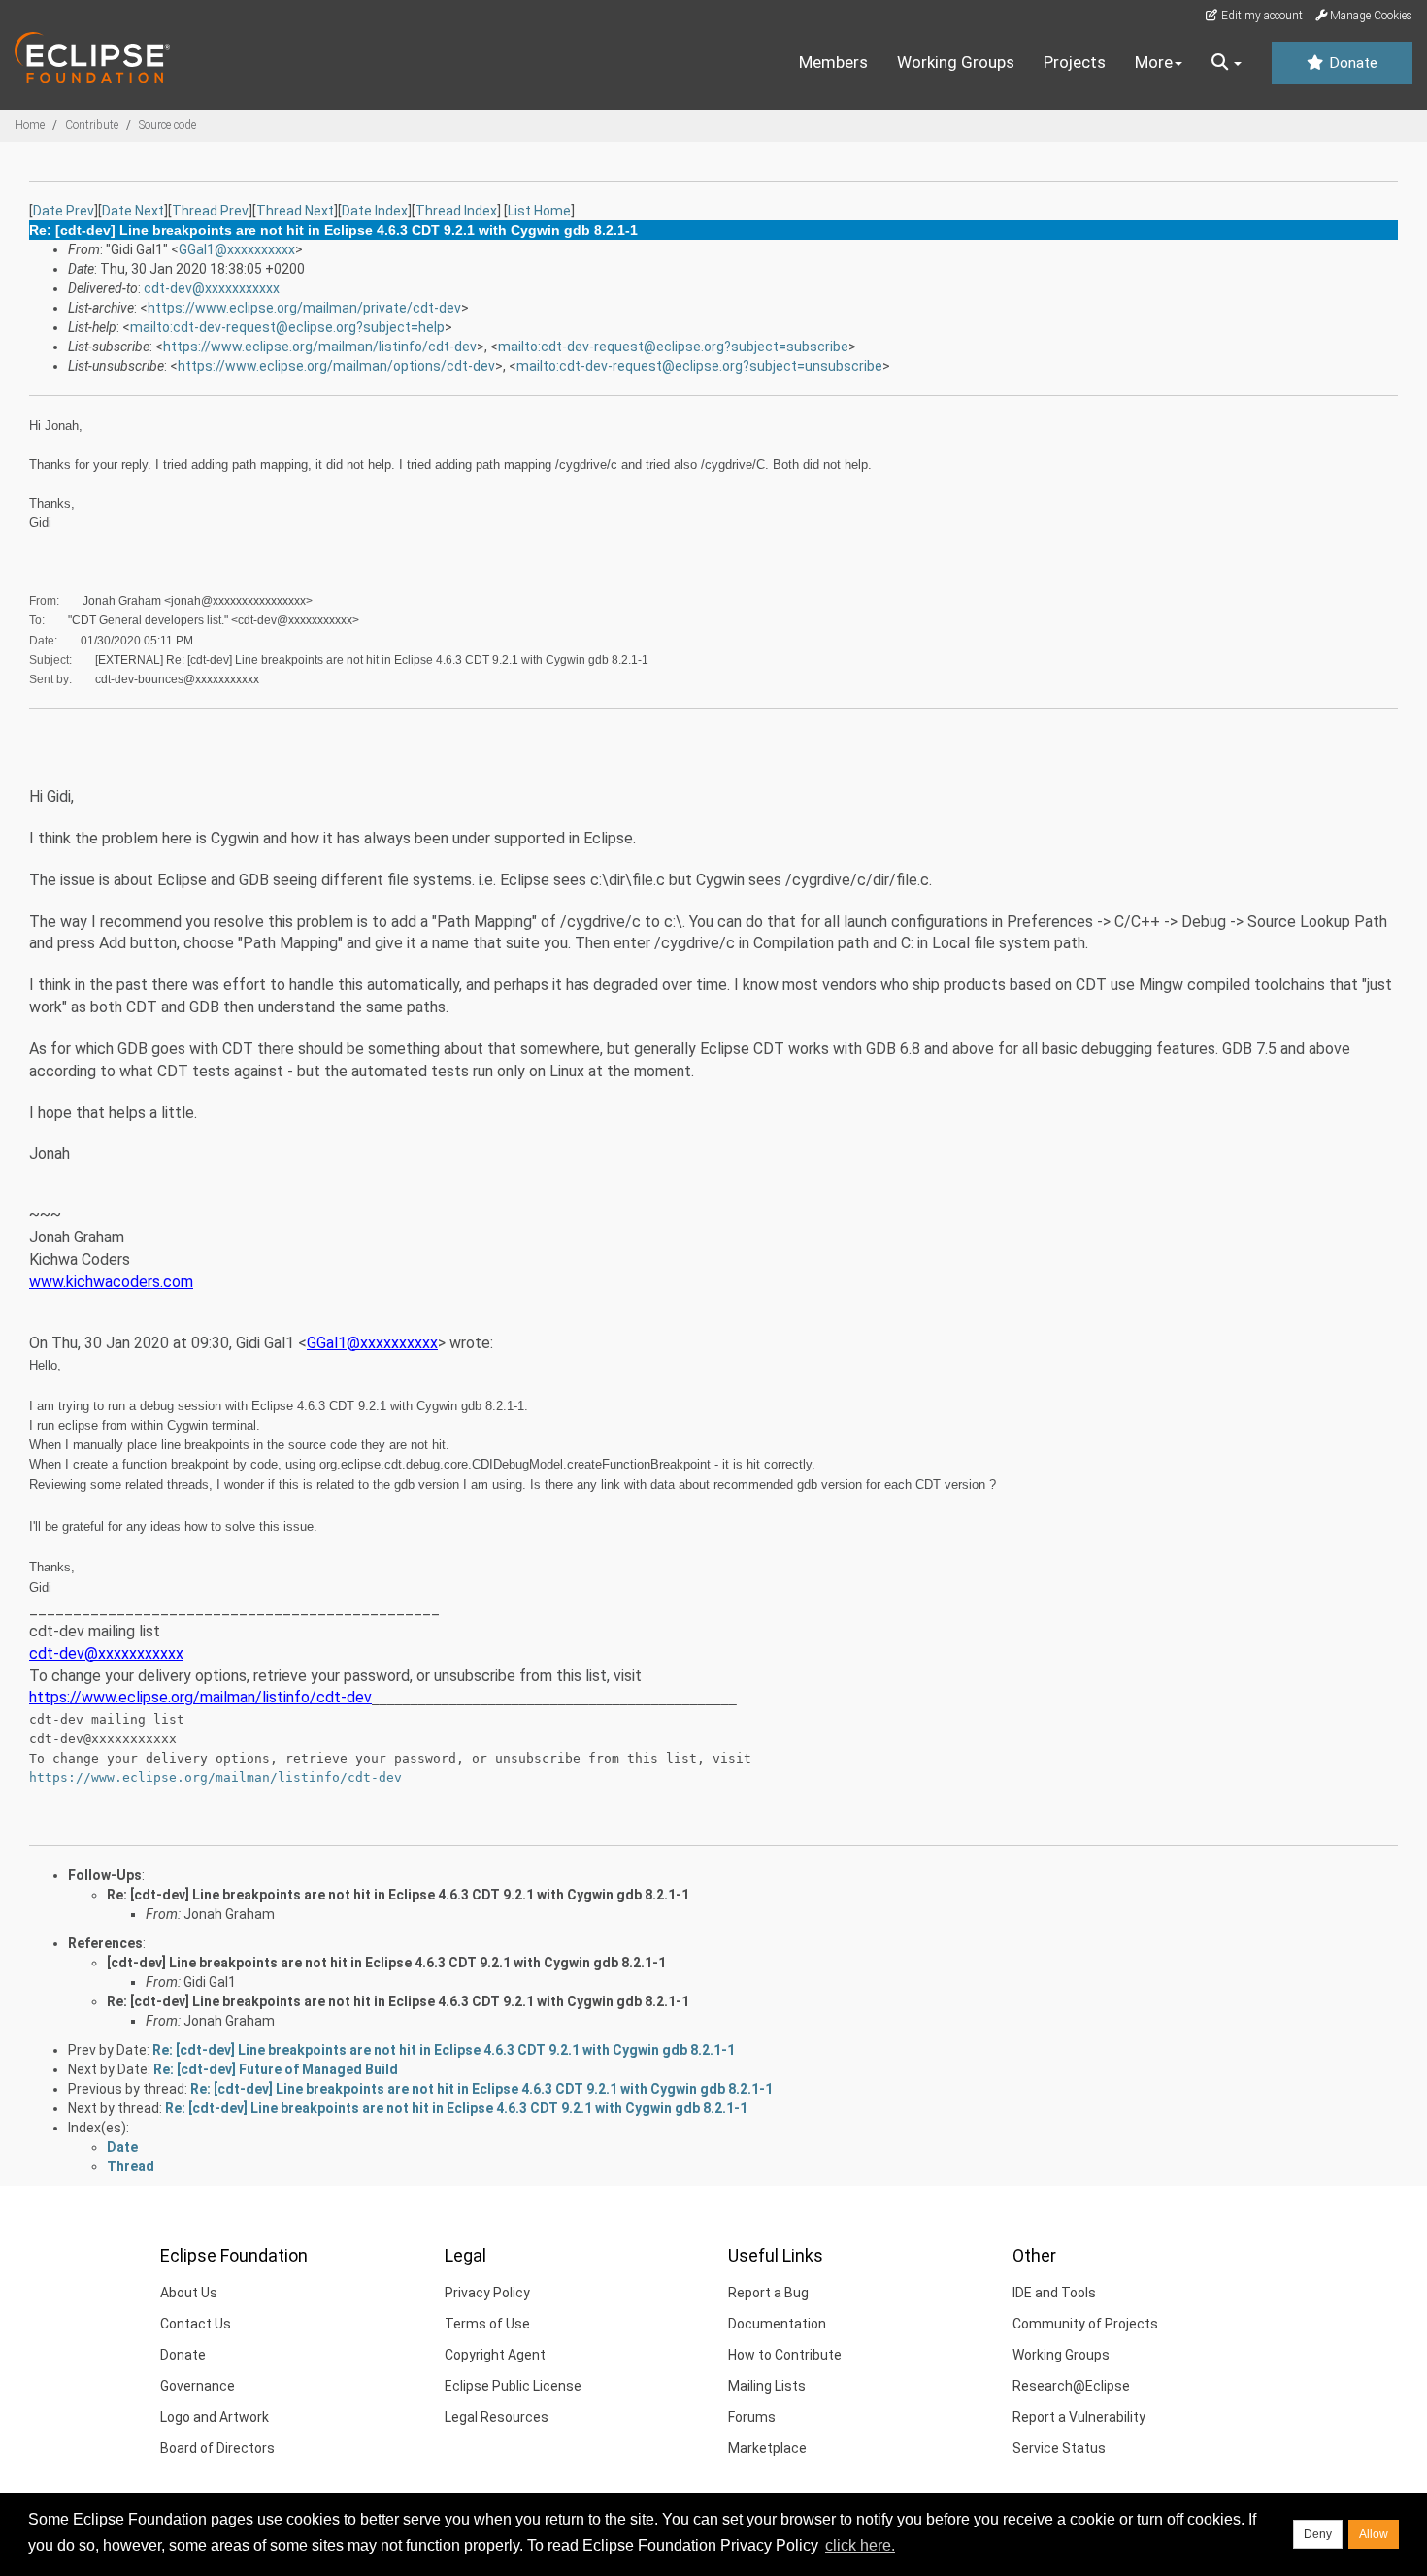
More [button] (1154, 62)
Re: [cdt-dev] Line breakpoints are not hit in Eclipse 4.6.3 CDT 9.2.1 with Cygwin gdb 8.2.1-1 (398, 1895)
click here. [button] (860, 2545)
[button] (1227, 63)
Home (30, 125)
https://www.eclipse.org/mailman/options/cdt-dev (336, 366)
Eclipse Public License (513, 2386)
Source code (167, 125)
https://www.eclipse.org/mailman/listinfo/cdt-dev (320, 347)
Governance (198, 2386)
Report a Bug (768, 2293)
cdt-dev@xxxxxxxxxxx (212, 288)
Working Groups (956, 62)
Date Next (133, 211)
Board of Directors (217, 2448)
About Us (189, 2293)
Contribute (92, 125)
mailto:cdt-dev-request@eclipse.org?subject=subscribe (673, 347)
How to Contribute (785, 2355)
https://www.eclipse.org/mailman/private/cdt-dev (304, 308)
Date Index (375, 211)
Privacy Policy (487, 2293)
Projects (1075, 62)
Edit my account (1261, 16)
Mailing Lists (767, 2386)
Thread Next (295, 211)
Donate (1351, 63)
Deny (1318, 2534)
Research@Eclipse (1071, 2386)
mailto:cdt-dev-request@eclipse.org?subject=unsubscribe (699, 366)
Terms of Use (487, 2324)
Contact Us (196, 2324)
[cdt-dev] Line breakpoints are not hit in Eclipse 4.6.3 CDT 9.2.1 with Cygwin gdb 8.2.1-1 (386, 1963)
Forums (752, 2417)
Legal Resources (497, 2417)
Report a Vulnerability (1079, 2417)
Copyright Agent (495, 2355)
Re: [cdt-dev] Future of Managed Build (276, 2069)
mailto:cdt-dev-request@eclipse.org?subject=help (287, 327)
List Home (539, 211)
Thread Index (456, 211)
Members (833, 62)
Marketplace (767, 2448)
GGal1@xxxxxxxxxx (237, 249)
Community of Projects (1085, 2324)
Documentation (777, 2324)
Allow (1374, 2534)
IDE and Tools (1054, 2293)
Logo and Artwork (215, 2417)
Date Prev (64, 211)
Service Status (1059, 2448)
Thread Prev (210, 211)
